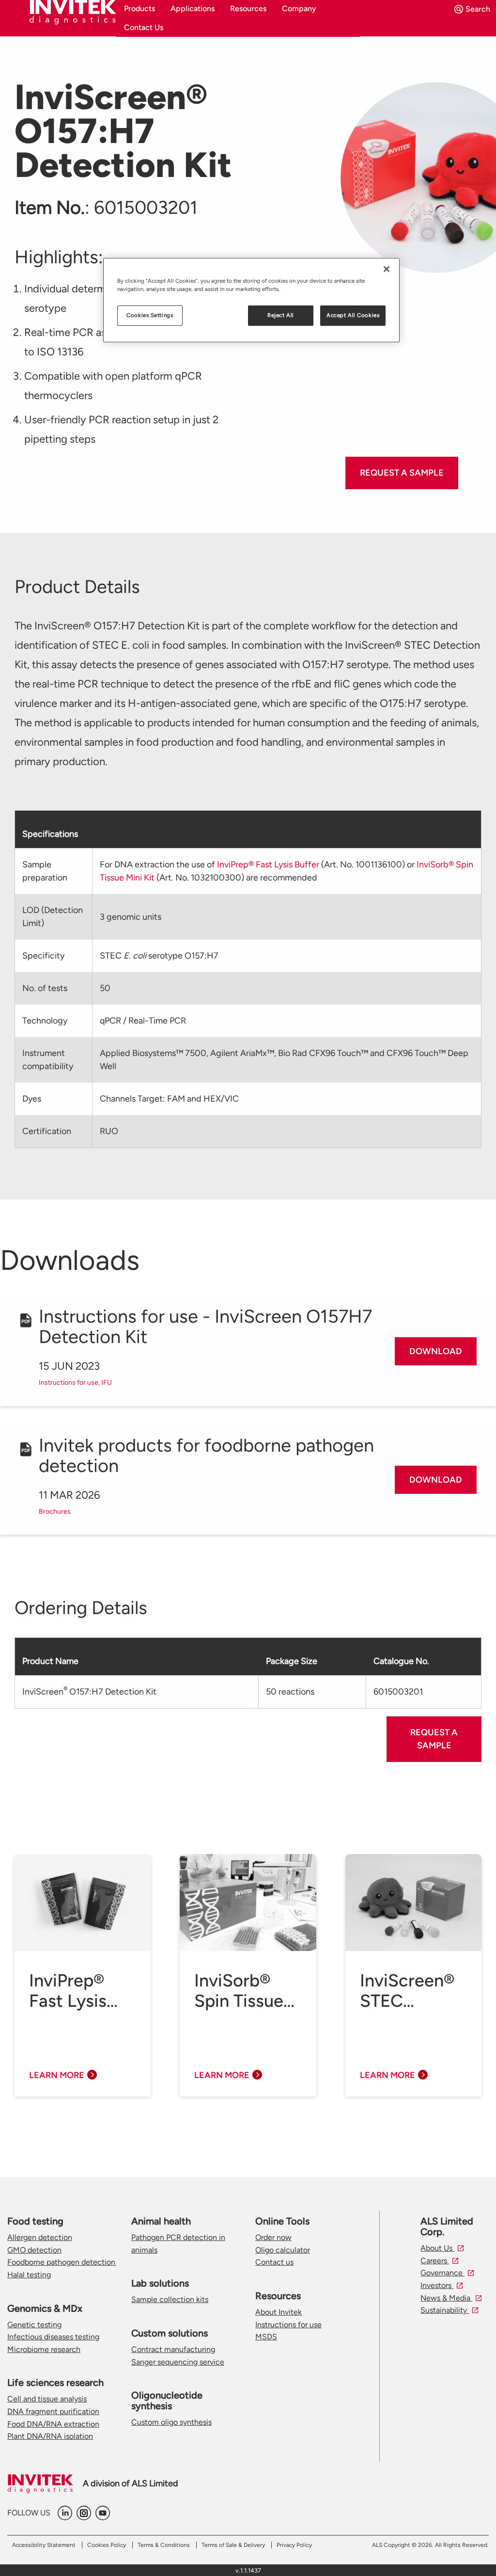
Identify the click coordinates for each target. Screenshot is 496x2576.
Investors (437, 2285)
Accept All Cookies (353, 315)
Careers (435, 2261)
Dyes (32, 1099)
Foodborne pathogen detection (62, 2262)
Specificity (43, 956)
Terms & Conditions (164, 2545)
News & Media (446, 2298)
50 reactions (290, 1692)
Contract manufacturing (173, 2349)
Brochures (55, 1512)
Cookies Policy (107, 2545)
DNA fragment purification (53, 2411)
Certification (47, 1131)
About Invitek (279, 2312)
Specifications (50, 834)
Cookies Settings (150, 315)
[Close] (387, 269)
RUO (109, 1131)
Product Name (50, 1661)
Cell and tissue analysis (47, 2399)
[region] (251, 300)
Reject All (281, 315)
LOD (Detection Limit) (53, 917)
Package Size (292, 1661)
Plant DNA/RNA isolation (50, 2436)
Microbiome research (44, 2349)
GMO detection (34, 2250)
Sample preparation (45, 871)
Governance (442, 2273)
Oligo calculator (283, 2250)
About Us (437, 2248)
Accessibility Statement (44, 2545)
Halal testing (29, 2275)
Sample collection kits (170, 2299)
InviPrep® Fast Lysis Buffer (268, 864)
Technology (45, 1021)
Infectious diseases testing (53, 2337)
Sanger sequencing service (178, 2362)
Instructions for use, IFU (75, 1383)
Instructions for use (288, 2325)
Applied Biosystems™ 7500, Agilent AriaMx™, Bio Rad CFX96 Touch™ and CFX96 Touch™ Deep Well (284, 1060)
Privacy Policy (294, 2545)
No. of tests (45, 988)
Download (436, 1351)
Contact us (274, 2262)
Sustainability (445, 2310)
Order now (273, 2237)
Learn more (57, 2075)
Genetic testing (34, 2325)
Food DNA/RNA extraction (53, 2424)
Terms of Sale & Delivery (233, 2545)
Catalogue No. (401, 1661)
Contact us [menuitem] (144, 27)
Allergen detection (40, 2237)
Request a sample (402, 473)
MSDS (266, 2337)
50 (105, 988)
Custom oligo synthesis (171, 2422)
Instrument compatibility (48, 1060)
